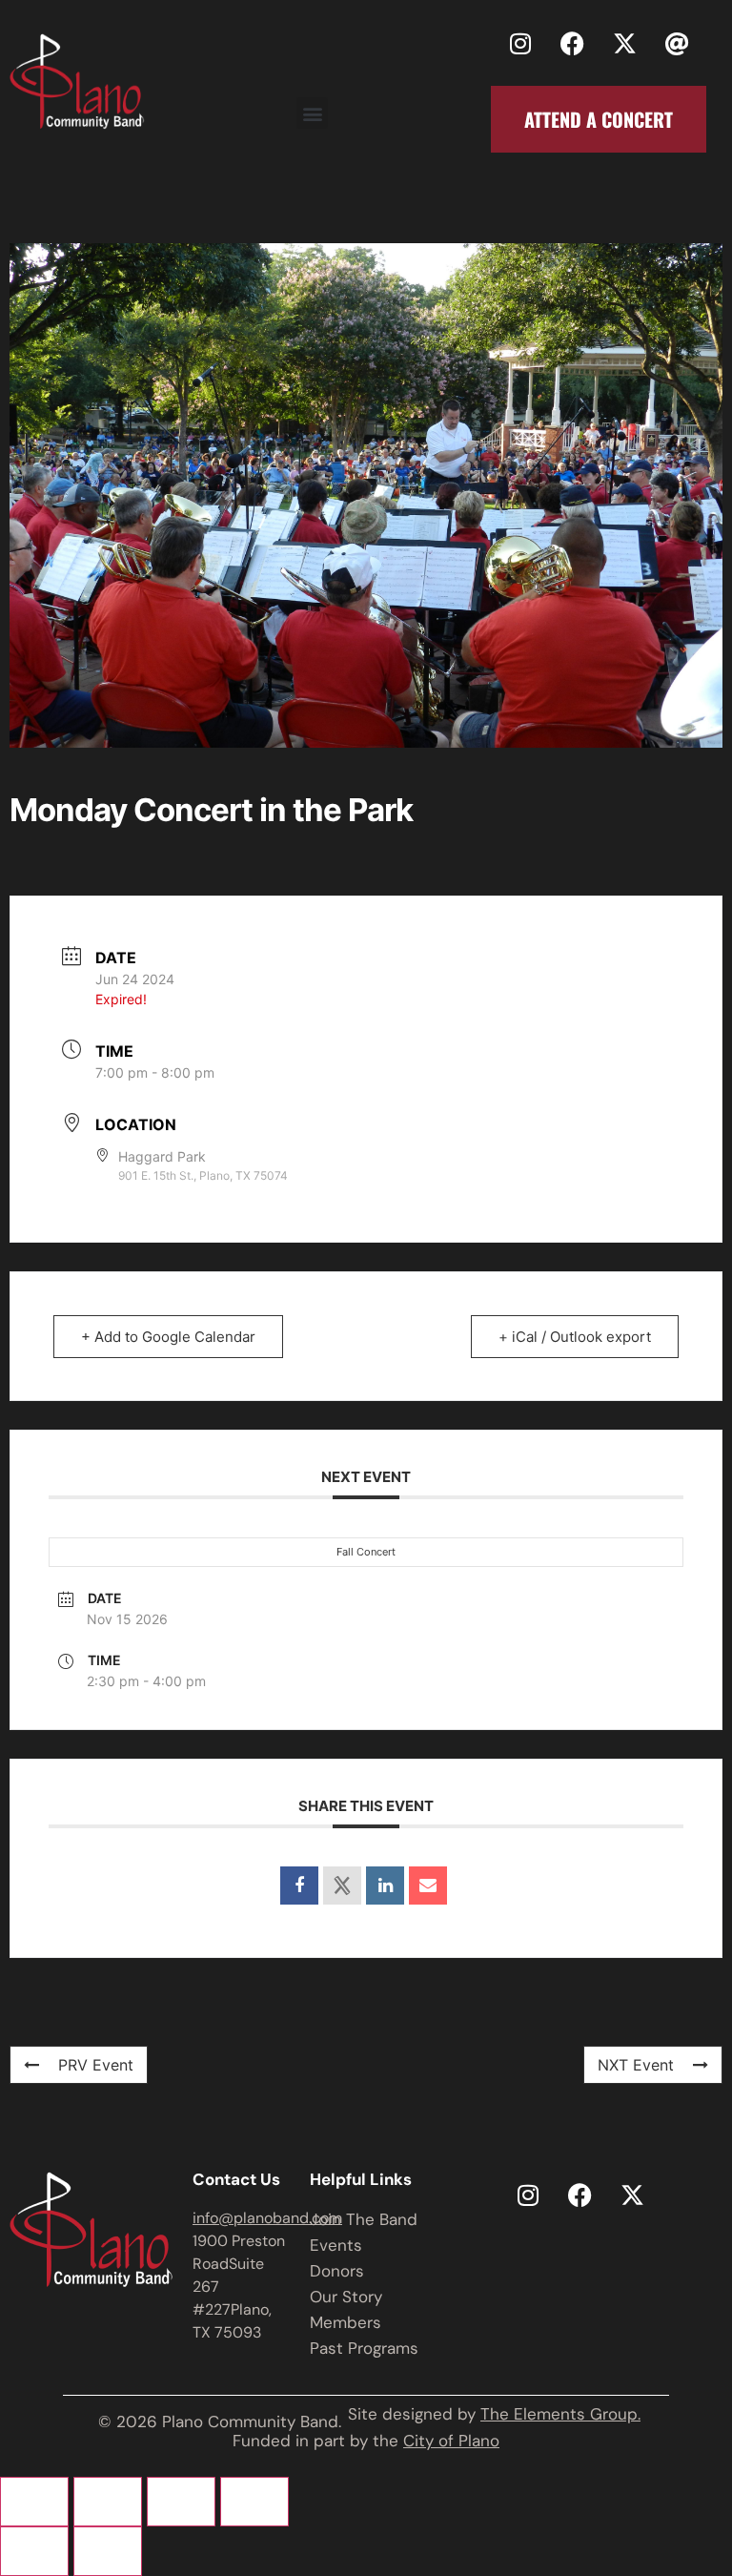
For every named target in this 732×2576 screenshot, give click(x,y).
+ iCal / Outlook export (575, 1337)
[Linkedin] (385, 1886)
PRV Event (96, 2065)
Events (336, 2245)
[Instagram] (520, 43)
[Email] (428, 1886)
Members (346, 2322)
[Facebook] (573, 43)
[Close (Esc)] (254, 2502)
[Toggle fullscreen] (108, 2502)
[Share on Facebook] (299, 1886)
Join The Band (364, 2219)
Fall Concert (366, 1552)
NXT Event (636, 2065)
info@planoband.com (267, 2218)
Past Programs (364, 2348)
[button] (312, 113)
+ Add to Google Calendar (168, 1337)
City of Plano (451, 2441)
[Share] (181, 2502)
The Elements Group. (560, 2414)
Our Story (346, 2297)
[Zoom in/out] (34, 2502)
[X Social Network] (342, 1886)
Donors (337, 2271)
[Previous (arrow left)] (34, 2551)
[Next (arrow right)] (108, 2551)
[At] (678, 43)
